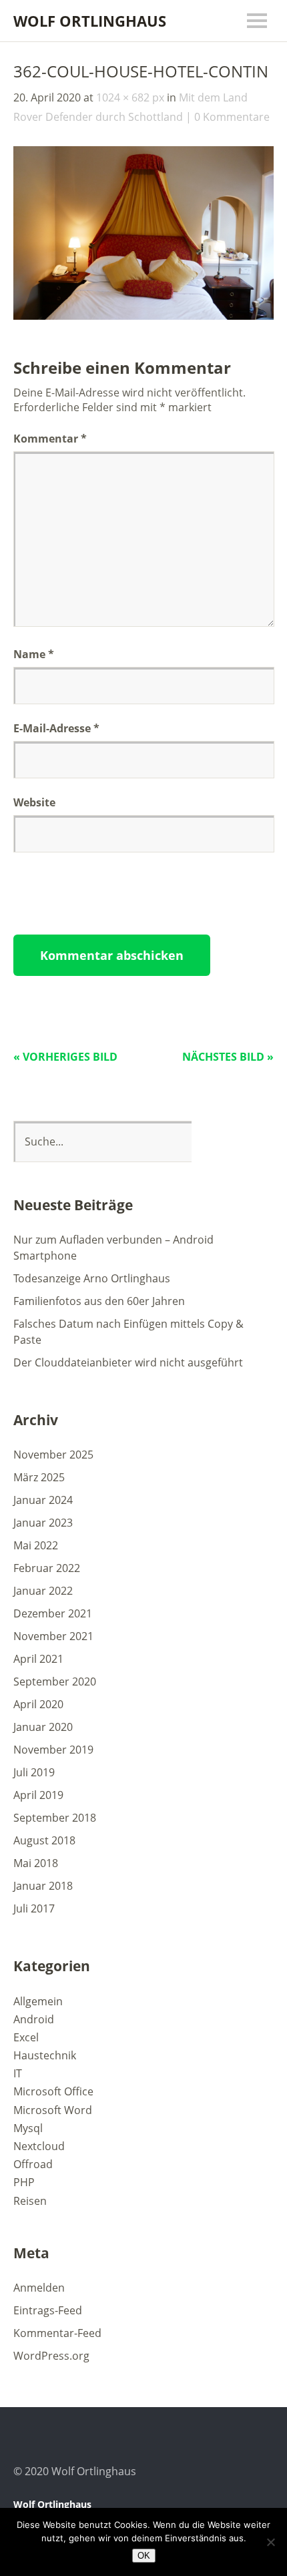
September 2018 (55, 1818)
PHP (24, 2182)
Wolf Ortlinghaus (90, 21)
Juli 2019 (34, 1772)
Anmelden (39, 2288)
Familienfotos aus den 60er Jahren (99, 1301)
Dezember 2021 (53, 1613)
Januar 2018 (43, 1886)
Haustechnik (45, 2055)
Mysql (28, 2128)
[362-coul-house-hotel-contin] (143, 316)
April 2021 (38, 1659)
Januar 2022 (43, 1591)
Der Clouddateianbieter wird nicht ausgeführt (128, 1362)
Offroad (33, 2164)
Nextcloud (39, 2146)
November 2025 (53, 1455)
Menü (257, 21)
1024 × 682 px (130, 97)
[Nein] (270, 2542)
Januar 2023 (43, 1523)
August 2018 (44, 1840)
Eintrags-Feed (48, 2310)
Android (34, 2019)
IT (18, 2073)
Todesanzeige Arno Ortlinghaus (92, 1278)
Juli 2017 (34, 1908)
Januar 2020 (43, 1727)
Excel (26, 2037)
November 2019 (53, 1750)
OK (144, 2556)
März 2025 (39, 1477)
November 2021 (53, 1636)
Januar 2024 (43, 1500)
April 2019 (38, 1795)
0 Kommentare (232, 117)
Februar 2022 (47, 1568)
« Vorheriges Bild (65, 1057)
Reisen (30, 2201)
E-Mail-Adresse (56, 728)
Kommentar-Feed (57, 2333)
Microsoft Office (53, 2091)
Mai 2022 (36, 1545)
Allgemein (38, 2001)
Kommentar (50, 439)
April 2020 (38, 1704)
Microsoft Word (53, 2110)
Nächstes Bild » (228, 1057)
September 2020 (55, 1682)
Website (34, 802)
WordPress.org (51, 2356)
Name (34, 654)
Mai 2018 (36, 1863)
